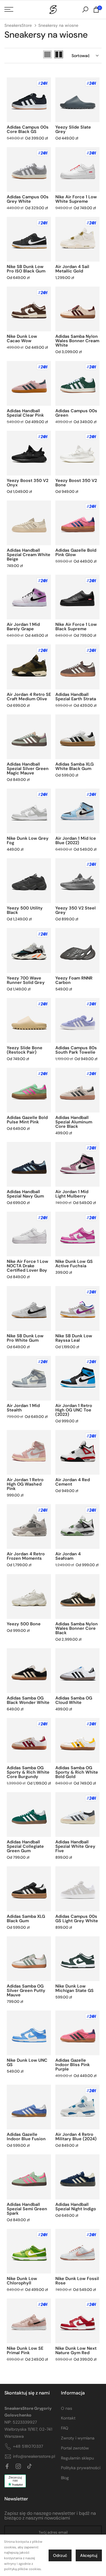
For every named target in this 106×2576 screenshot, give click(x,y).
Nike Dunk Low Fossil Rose (77, 2281)
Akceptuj (89, 2555)
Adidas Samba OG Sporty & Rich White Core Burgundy (28, 1772)
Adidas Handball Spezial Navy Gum (25, 1194)
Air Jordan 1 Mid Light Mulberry (72, 1194)
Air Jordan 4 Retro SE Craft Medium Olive (29, 697)
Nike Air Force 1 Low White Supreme (76, 199)
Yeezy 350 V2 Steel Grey (76, 910)
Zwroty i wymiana (78, 2438)
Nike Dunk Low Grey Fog (28, 840)
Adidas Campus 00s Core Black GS (28, 129)
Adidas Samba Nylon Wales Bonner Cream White (77, 341)
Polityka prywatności (81, 2468)
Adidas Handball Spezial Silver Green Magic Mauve (28, 769)
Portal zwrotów (75, 2448)
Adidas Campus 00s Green (76, 413)
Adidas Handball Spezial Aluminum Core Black (74, 1122)
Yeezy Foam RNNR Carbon (74, 980)
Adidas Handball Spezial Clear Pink (25, 413)
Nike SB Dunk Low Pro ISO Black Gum (26, 269)
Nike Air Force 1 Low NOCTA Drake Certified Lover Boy (28, 1266)
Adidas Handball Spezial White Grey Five (75, 1846)
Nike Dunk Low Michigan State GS (74, 1988)
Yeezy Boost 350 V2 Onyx (28, 483)
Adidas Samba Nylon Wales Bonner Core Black (77, 1628)
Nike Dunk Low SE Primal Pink (25, 2350)
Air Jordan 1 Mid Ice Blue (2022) (76, 840)
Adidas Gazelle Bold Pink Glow (76, 552)
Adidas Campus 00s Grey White (28, 199)
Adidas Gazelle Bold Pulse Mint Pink (27, 1120)
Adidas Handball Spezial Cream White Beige (29, 555)
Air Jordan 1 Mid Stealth (23, 1408)
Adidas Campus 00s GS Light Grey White (77, 1919)
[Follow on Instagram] (18, 2467)
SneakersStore (18, 25)
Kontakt (68, 2418)
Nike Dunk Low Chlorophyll (22, 2281)
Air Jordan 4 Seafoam (68, 1556)
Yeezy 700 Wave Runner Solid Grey (26, 980)
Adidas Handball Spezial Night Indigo (76, 2207)
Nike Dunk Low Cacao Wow (22, 339)
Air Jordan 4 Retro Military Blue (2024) (76, 2137)
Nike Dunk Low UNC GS (27, 2062)
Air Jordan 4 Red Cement (73, 1482)
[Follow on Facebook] (7, 2467)
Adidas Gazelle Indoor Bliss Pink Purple (73, 2065)
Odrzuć (60, 2555)
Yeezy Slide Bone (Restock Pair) (25, 1050)
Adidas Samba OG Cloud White (74, 1700)
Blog (65, 2478)
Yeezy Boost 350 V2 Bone (76, 483)
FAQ (65, 2428)
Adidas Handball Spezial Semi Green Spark (27, 2209)
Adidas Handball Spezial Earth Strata (76, 697)
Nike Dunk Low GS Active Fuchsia (74, 1264)
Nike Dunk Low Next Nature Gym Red (76, 2350)
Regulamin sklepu (77, 2458)
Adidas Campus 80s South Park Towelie (76, 1050)
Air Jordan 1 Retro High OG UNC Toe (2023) (74, 1410)
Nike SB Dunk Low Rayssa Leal (74, 1338)
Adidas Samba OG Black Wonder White (28, 1700)
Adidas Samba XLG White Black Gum (74, 766)
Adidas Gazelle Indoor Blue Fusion (26, 2137)
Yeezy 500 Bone (24, 1624)
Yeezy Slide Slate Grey (73, 129)
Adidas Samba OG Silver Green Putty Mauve (26, 1990)
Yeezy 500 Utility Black (25, 910)
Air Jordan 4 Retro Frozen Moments (26, 1556)
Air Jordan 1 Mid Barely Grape (23, 627)
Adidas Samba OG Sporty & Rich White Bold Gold (77, 1772)
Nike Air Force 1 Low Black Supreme (76, 627)
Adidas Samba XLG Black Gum (26, 1919)
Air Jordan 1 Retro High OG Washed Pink (25, 1484)
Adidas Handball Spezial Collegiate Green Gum (25, 1846)
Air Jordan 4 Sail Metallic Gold (72, 269)
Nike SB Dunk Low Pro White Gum (25, 1338)
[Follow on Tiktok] (29, 2467)
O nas (67, 2408)
